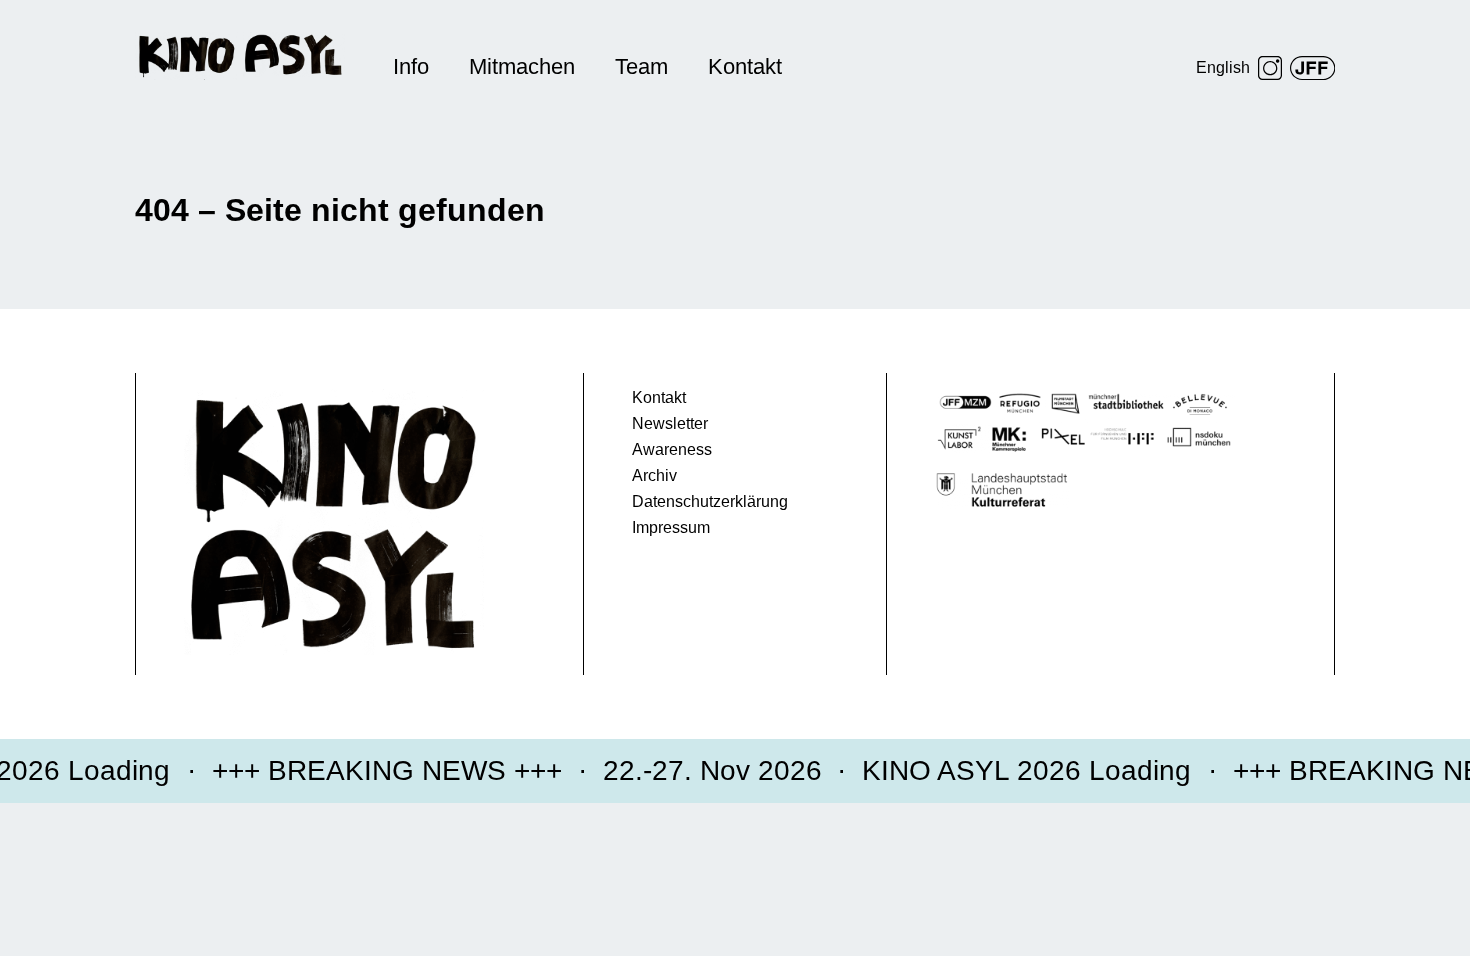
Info (411, 66)
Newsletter (670, 423)
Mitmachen (522, 66)
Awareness (672, 449)
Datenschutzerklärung (710, 501)
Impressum (671, 527)
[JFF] (1312, 68)
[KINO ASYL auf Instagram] (1270, 68)
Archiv (654, 475)
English (1223, 67)
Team (641, 66)
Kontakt (745, 66)
